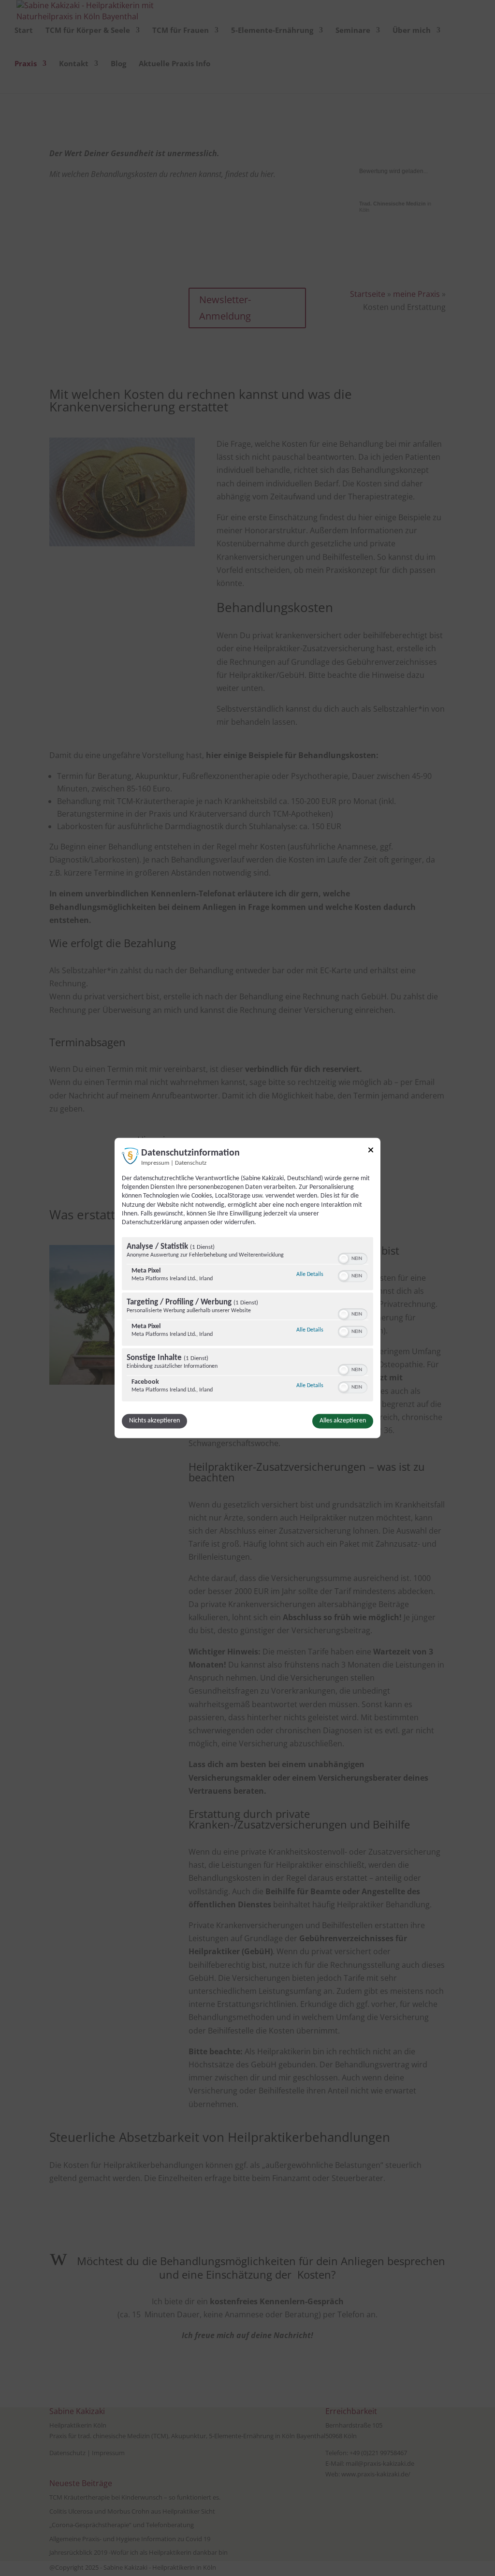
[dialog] (247, 1288)
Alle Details (310, 1275)
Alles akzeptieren (343, 1421)
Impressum (155, 1163)
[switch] (353, 1258)
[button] (344, 1259)
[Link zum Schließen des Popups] (371, 1151)
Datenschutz (191, 1163)
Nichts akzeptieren (154, 1421)
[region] (247, 1321)
